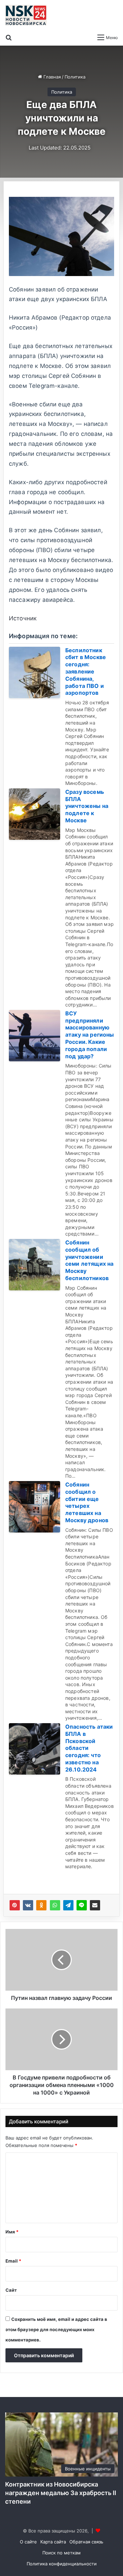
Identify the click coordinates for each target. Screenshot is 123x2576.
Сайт (11, 2290)
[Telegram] (68, 1905)
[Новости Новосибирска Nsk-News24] (26, 15)
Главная (51, 77)
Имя (12, 2232)
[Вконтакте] (28, 1905)
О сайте (28, 2542)
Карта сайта (53, 2542)
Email (13, 2261)
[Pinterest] (15, 1905)
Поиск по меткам (61, 2553)
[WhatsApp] (55, 1905)
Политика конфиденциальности (62, 2564)
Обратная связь (86, 2542)
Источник (23, 618)
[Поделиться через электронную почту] (95, 1905)
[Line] (82, 1905)
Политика (75, 77)
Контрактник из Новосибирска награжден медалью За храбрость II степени (61, 2493)
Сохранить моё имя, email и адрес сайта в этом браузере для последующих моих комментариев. (56, 2329)
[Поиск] (9, 37)
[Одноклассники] (41, 1905)
